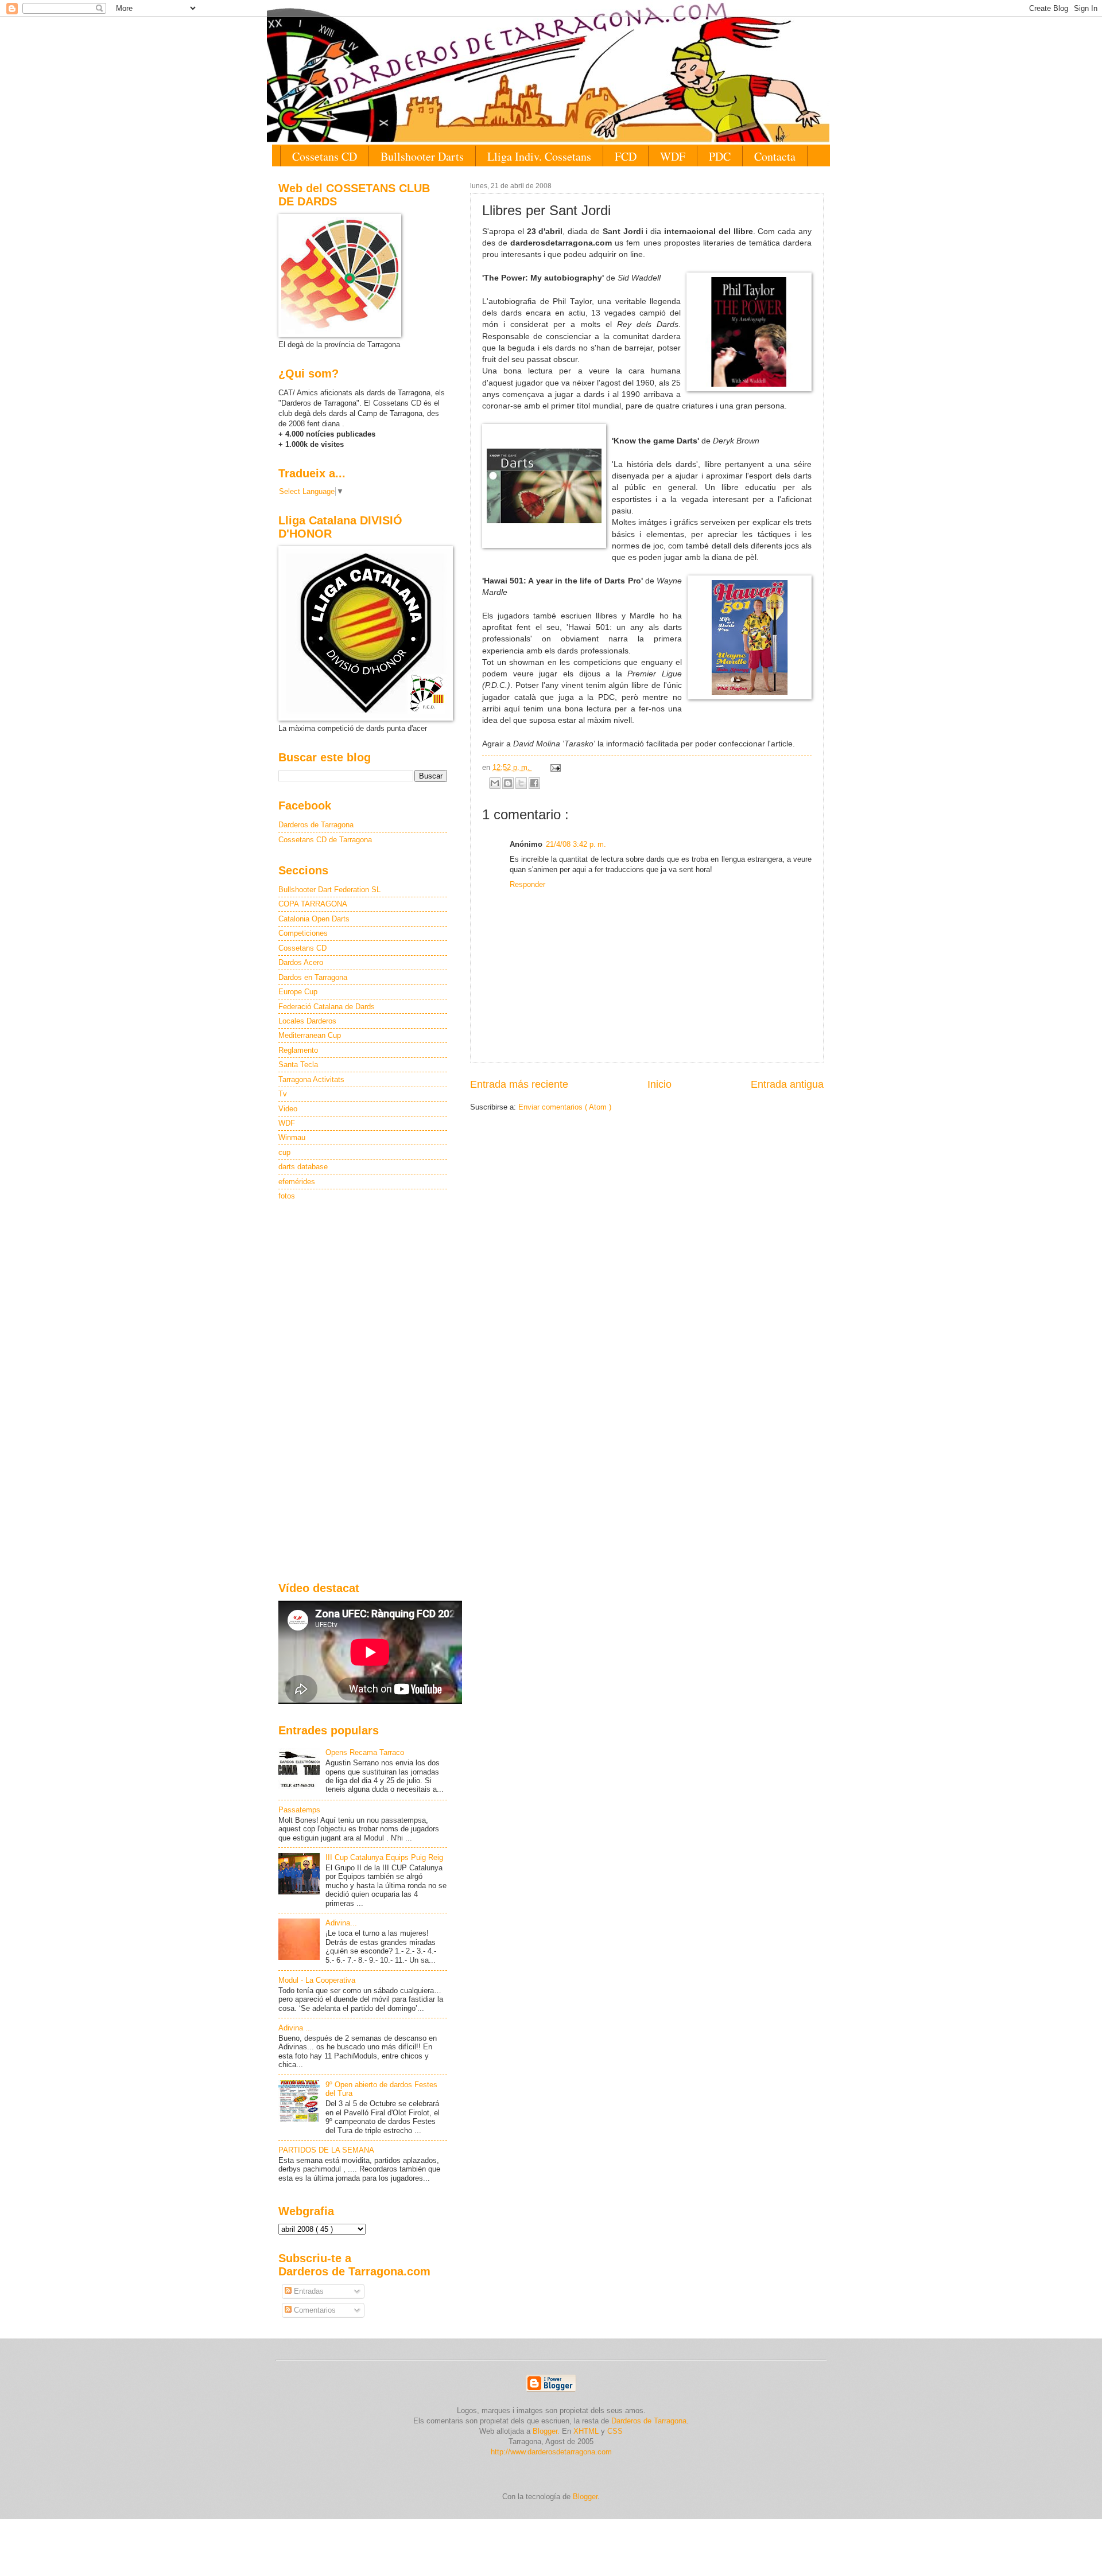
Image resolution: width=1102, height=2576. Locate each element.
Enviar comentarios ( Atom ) (565, 1107)
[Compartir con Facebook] (534, 783)
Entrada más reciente (519, 1084)
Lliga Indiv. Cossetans (539, 156)
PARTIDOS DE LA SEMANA (326, 2150)
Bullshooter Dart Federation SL (329, 890)
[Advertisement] (363, 1392)
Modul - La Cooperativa (317, 1980)
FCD (626, 156)
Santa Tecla (298, 1065)
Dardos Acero (301, 962)
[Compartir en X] (521, 783)
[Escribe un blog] (508, 783)
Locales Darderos (307, 1021)
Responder (527, 884)
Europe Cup (298, 992)
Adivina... (341, 1923)
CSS (615, 2431)
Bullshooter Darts (422, 156)
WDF (673, 156)
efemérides (297, 1182)
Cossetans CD (325, 156)
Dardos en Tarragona (313, 977)
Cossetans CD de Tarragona (325, 840)
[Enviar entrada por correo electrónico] (554, 767)
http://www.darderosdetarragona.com (551, 2452)
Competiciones (303, 933)
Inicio (659, 1084)
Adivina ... (295, 2028)
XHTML (586, 2431)
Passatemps (299, 1810)
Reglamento (298, 1050)
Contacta (775, 156)
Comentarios (314, 2310)
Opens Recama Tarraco (365, 1752)
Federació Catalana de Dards (327, 1007)
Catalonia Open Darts (314, 919)
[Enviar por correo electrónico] (495, 783)
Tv (283, 1094)
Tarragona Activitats (311, 1079)
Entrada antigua (787, 1084)
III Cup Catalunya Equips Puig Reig (384, 1857)
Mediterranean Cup (310, 1035)
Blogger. (546, 2431)
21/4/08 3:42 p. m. (576, 844)
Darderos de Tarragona (316, 825)
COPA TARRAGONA (313, 904)
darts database (303, 1167)
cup (284, 1152)
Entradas (308, 2291)
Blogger (585, 2497)
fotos (287, 1196)
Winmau (292, 1137)
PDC (720, 156)
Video (288, 1109)
